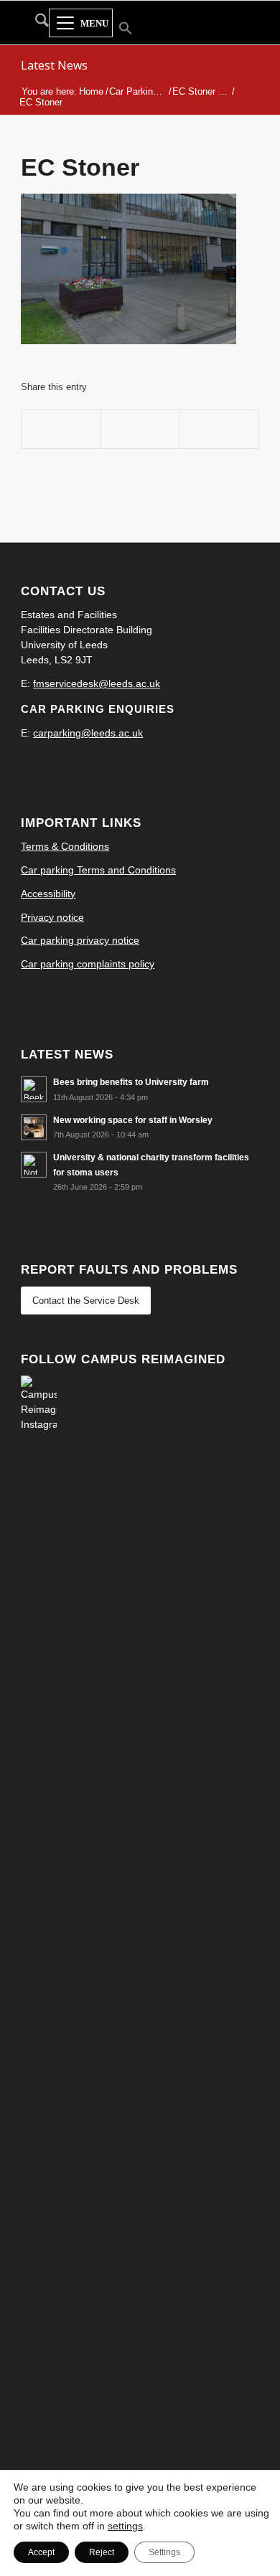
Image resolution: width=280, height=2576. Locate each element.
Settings (164, 2552)
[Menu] (81, 24)
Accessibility (48, 894)
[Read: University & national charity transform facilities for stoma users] (34, 1165)
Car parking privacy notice (80, 940)
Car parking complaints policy (88, 964)
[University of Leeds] (241, 22)
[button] (117, 30)
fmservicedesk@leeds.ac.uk (97, 683)
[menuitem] (35, 23)
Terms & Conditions (65, 846)
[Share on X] (140, 429)
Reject (102, 2552)
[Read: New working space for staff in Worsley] (34, 1127)
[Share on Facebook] (61, 429)
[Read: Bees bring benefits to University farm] (34, 1089)
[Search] (35, 23)
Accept (41, 2552)
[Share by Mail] (219, 429)
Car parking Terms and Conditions (98, 870)
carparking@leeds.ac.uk (88, 733)
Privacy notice (52, 917)
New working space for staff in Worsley (133, 1120)
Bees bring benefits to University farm (131, 1082)
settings (125, 2526)
